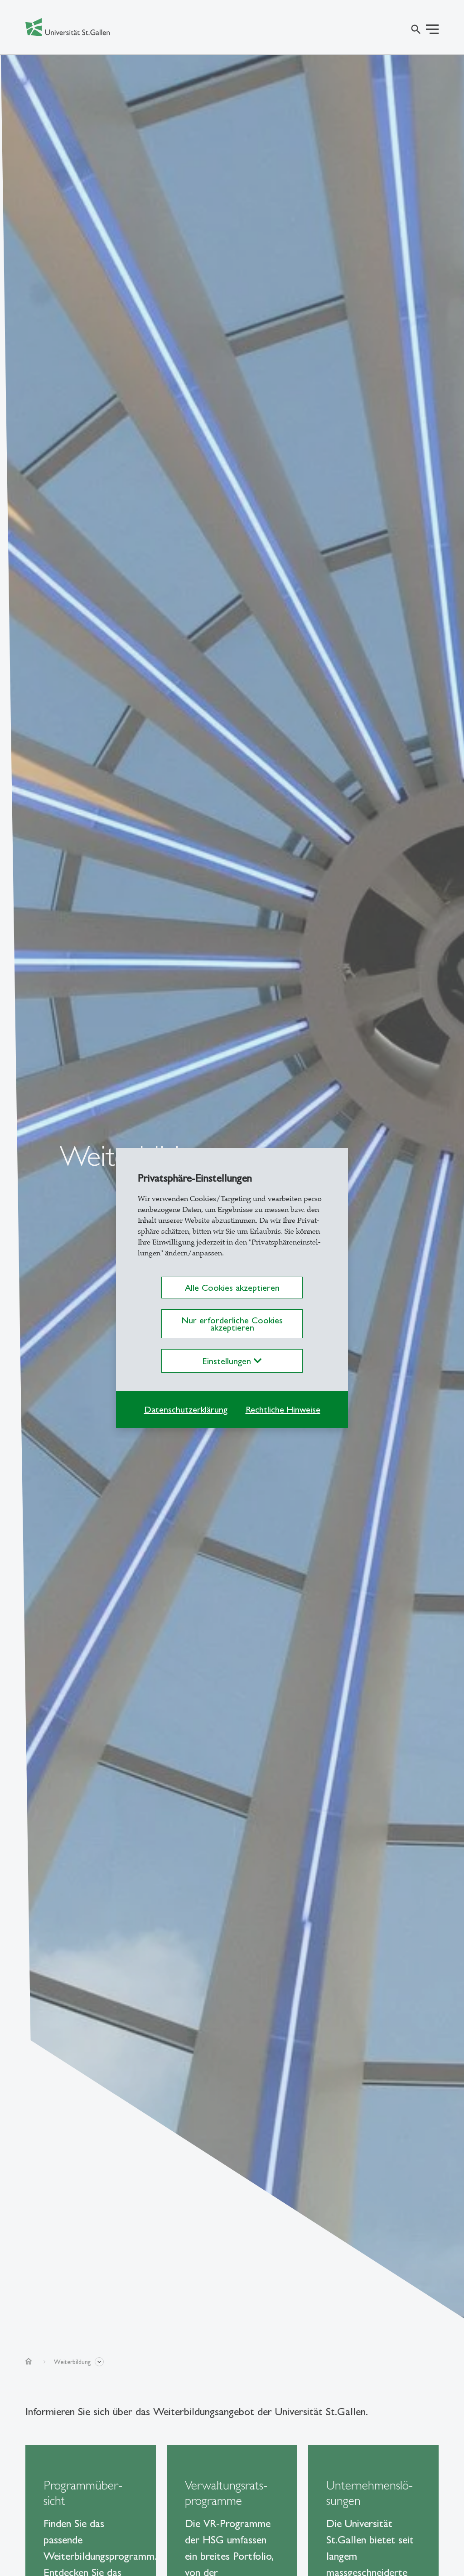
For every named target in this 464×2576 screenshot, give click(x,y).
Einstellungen (228, 1361)
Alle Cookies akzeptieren (232, 1288)
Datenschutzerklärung (186, 1409)
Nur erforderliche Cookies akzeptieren (232, 1324)
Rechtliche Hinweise (283, 1409)
